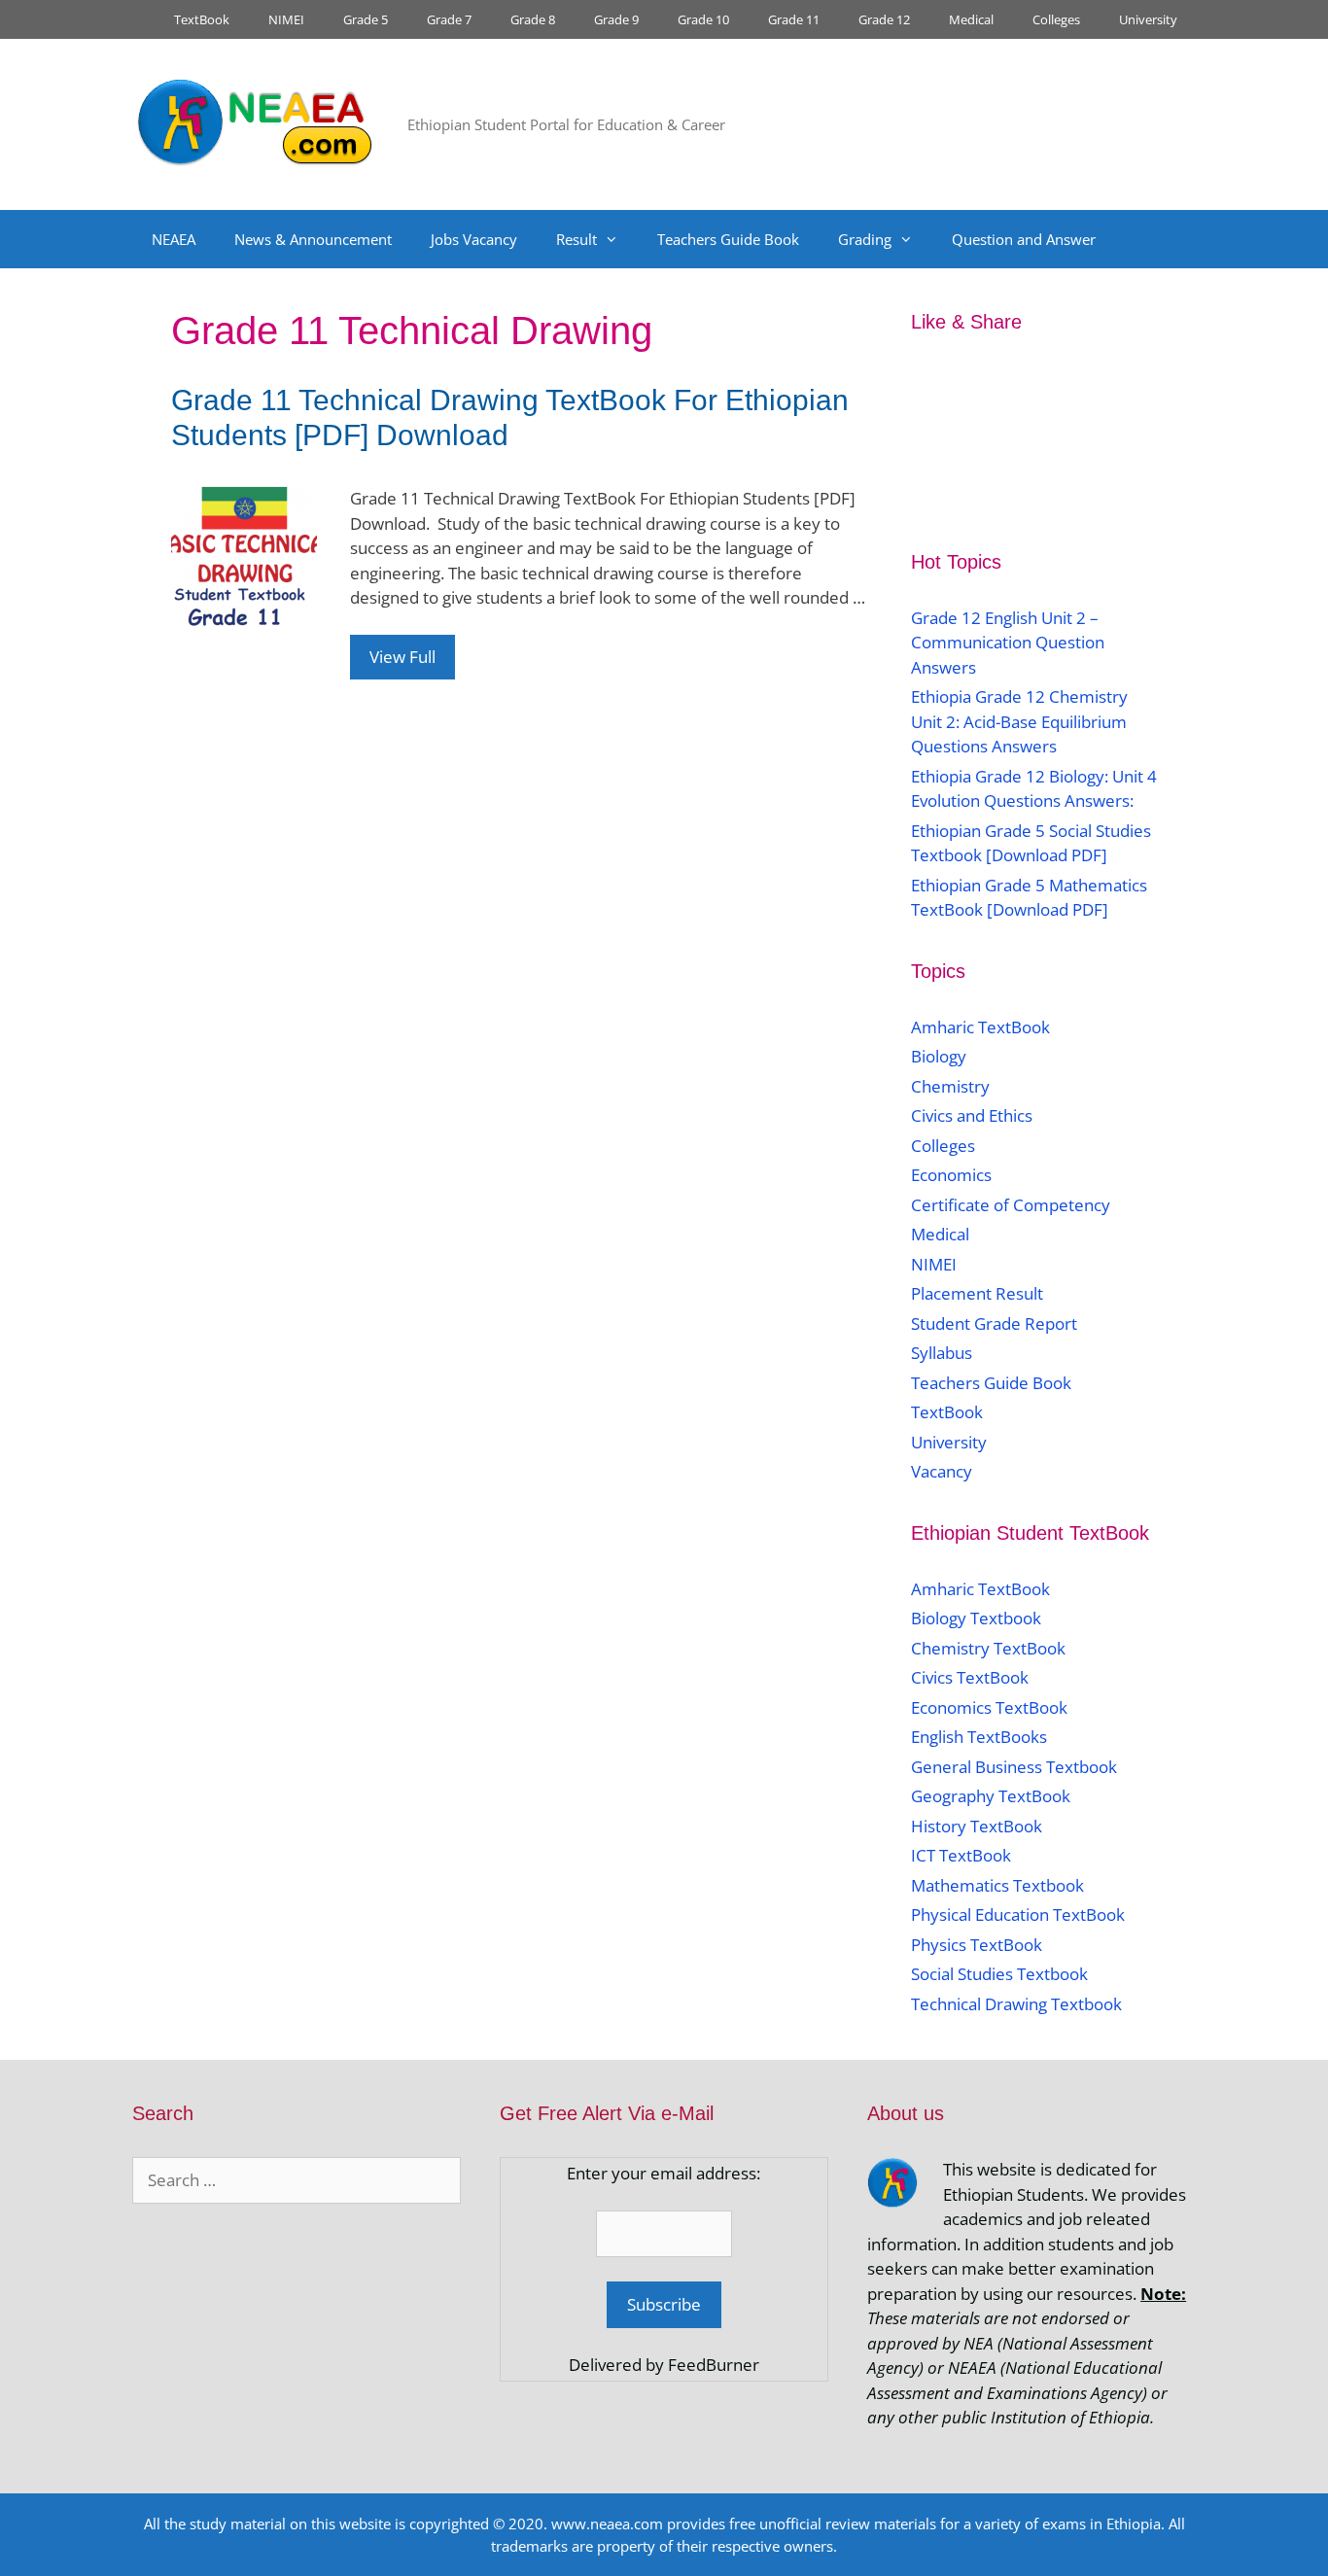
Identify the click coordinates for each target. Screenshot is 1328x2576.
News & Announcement (313, 239)
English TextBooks (979, 1737)
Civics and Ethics (972, 1115)
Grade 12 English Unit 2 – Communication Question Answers (1008, 643)
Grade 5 (366, 19)
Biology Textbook (976, 1618)
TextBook (202, 19)
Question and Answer (1024, 239)
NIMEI (286, 19)
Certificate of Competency (1011, 1205)
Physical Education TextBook (1018, 1915)
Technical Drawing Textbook (1016, 2004)
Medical (971, 19)
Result (577, 239)
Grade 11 (794, 19)
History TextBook (977, 1826)
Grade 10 (703, 19)
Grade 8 (533, 19)
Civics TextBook (970, 1677)
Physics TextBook (977, 1945)
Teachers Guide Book (728, 239)
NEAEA (174, 239)
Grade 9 (616, 19)
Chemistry (952, 1086)
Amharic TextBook (980, 1027)
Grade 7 (449, 19)
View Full (402, 657)
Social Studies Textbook (999, 1974)
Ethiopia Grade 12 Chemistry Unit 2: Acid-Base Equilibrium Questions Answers (1019, 721)
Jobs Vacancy (474, 239)
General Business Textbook (1014, 1767)
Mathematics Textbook (997, 1885)
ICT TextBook (961, 1855)
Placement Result (977, 1293)
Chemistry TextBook (988, 1648)
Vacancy (942, 1471)
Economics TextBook (989, 1707)
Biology (939, 1056)
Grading (865, 239)
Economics (951, 1175)
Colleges (1056, 19)
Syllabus (942, 1353)
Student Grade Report (994, 1323)
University (1148, 19)
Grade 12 (884, 19)
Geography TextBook (991, 1796)
